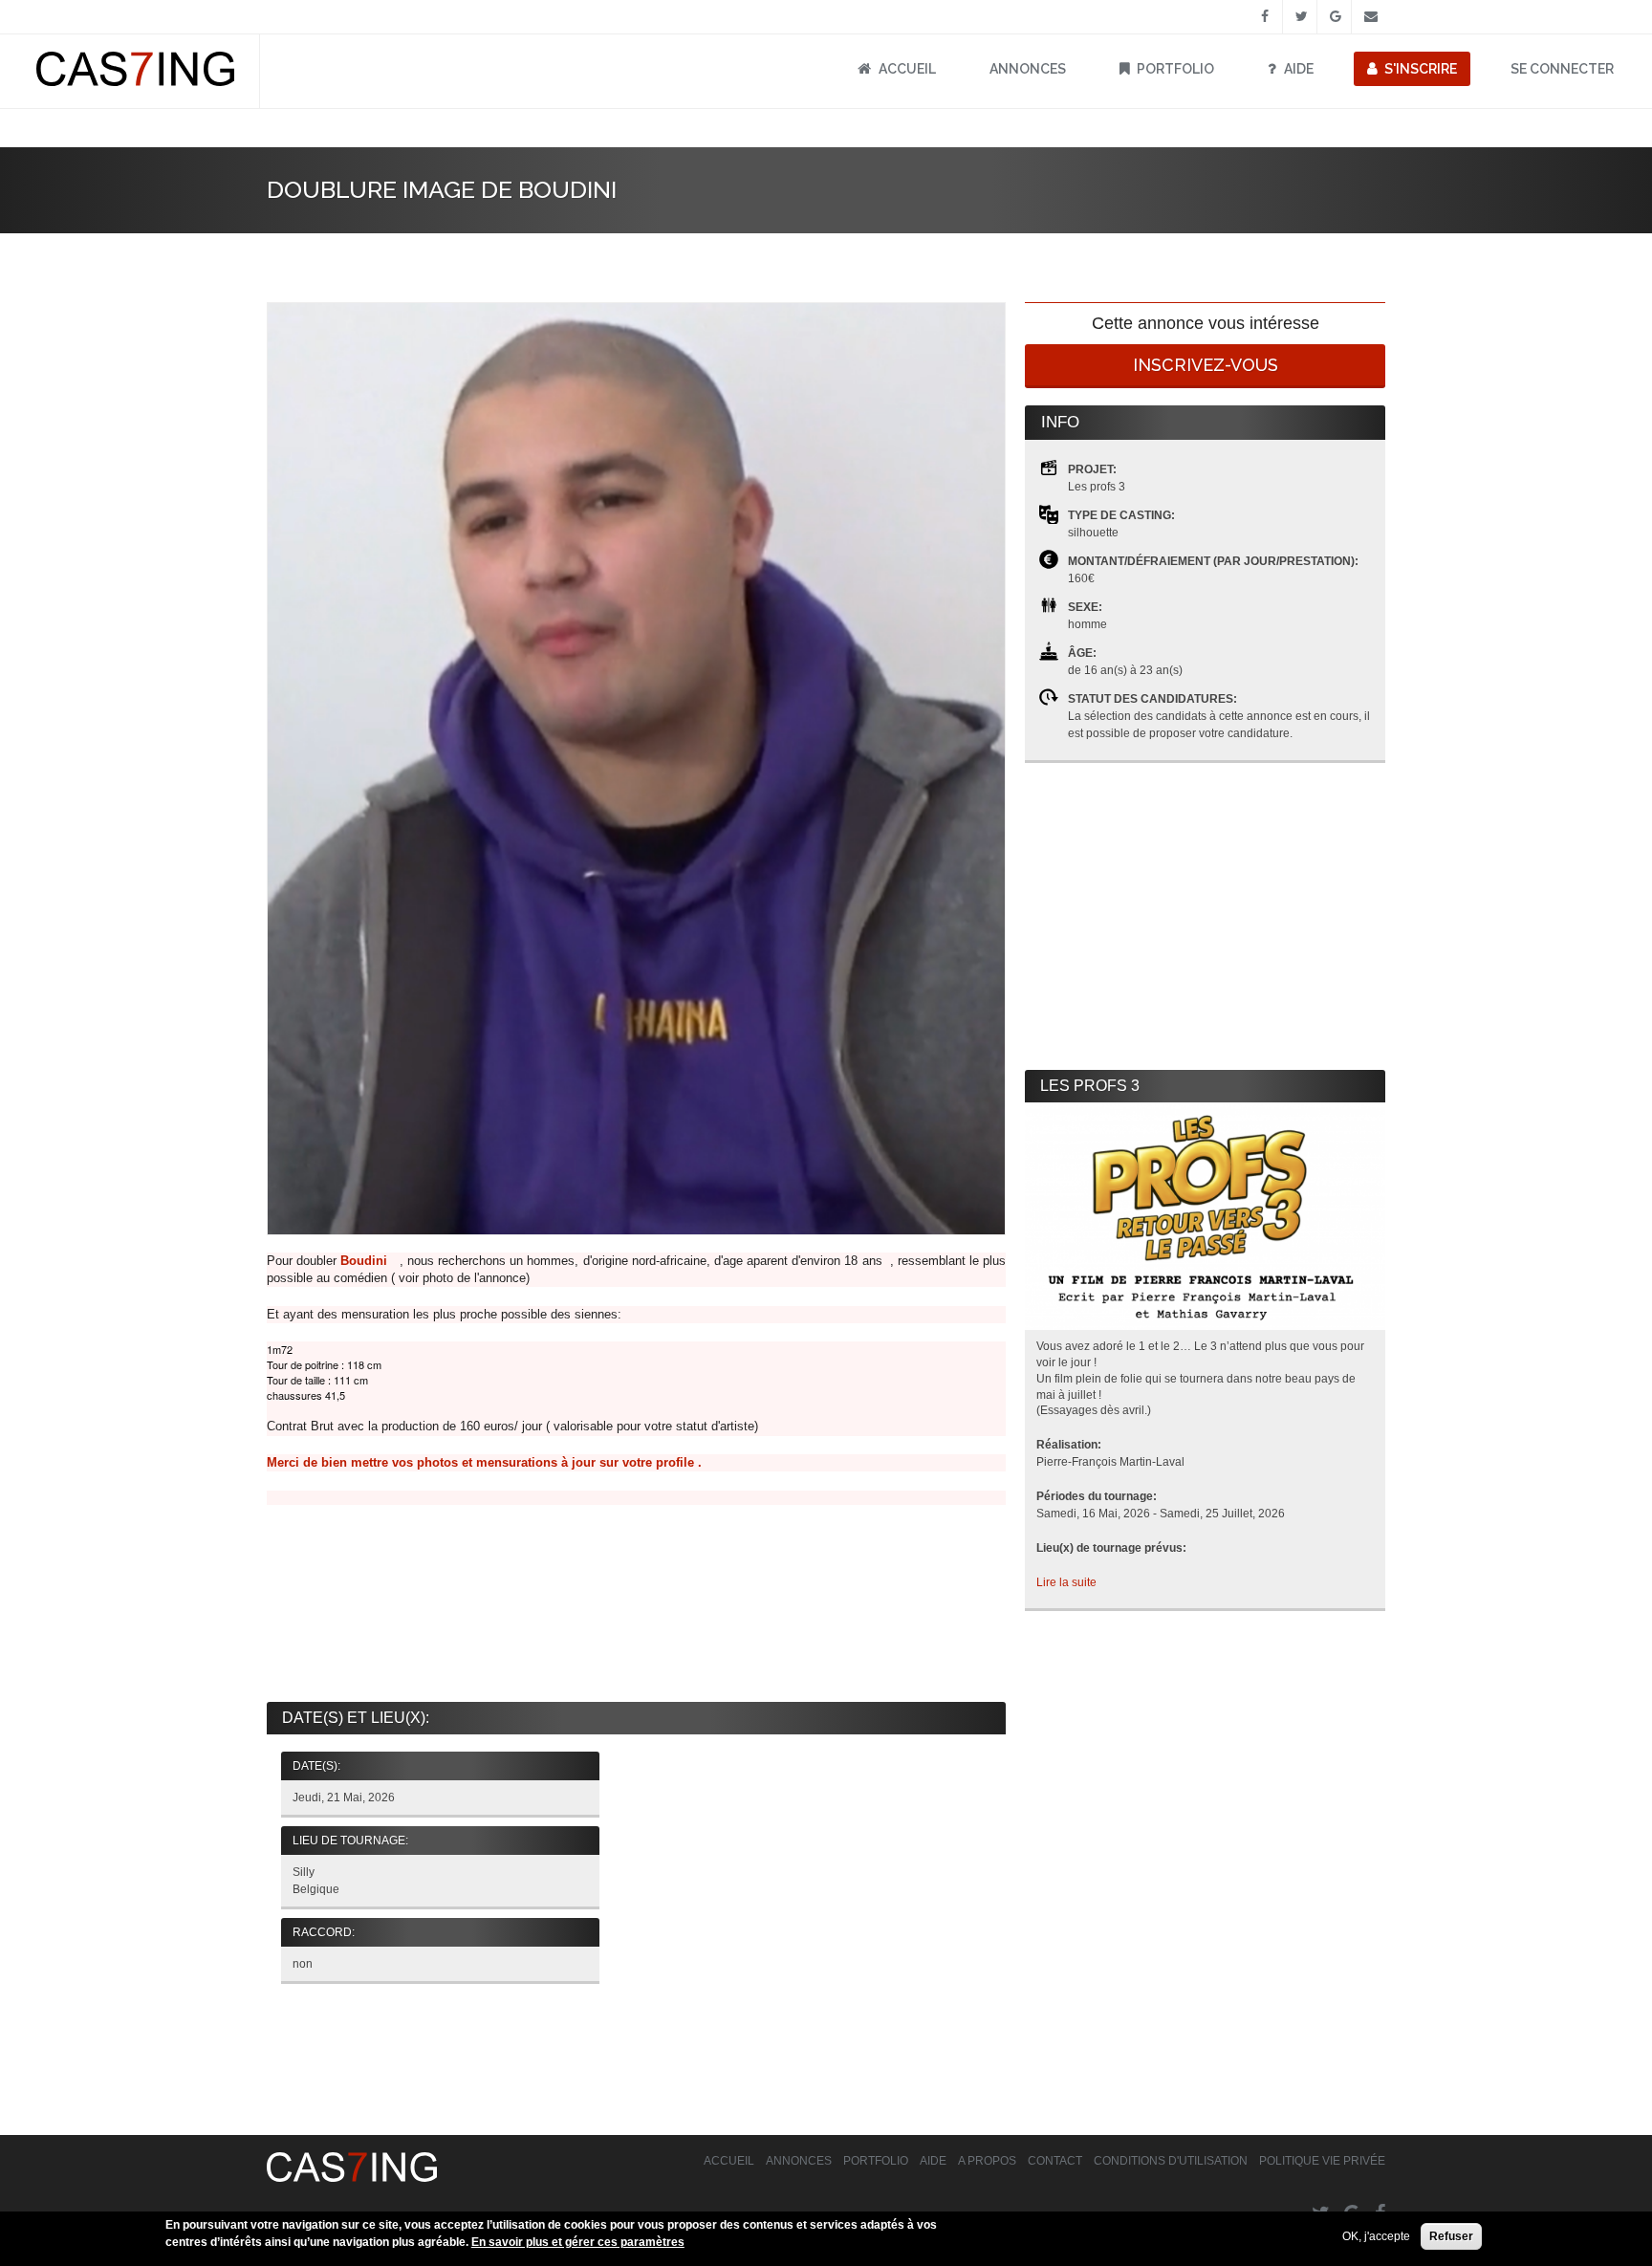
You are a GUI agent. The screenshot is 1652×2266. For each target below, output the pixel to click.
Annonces (1028, 69)
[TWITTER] (1300, 17)
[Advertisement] (636, 1645)
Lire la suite (1066, 1582)
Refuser (1451, 2236)
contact (1055, 2161)
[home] (352, 2178)
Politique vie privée (1322, 2161)
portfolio (1175, 69)
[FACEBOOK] (1265, 17)
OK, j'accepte (1376, 2236)
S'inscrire (1421, 69)
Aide (1299, 69)
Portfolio (876, 2161)
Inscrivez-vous (1206, 365)
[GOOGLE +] (1334, 17)
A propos (987, 2161)
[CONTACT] (1369, 17)
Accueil (907, 69)
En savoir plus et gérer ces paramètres (578, 2242)
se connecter (1562, 69)
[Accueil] (135, 82)
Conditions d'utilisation (1171, 2161)
